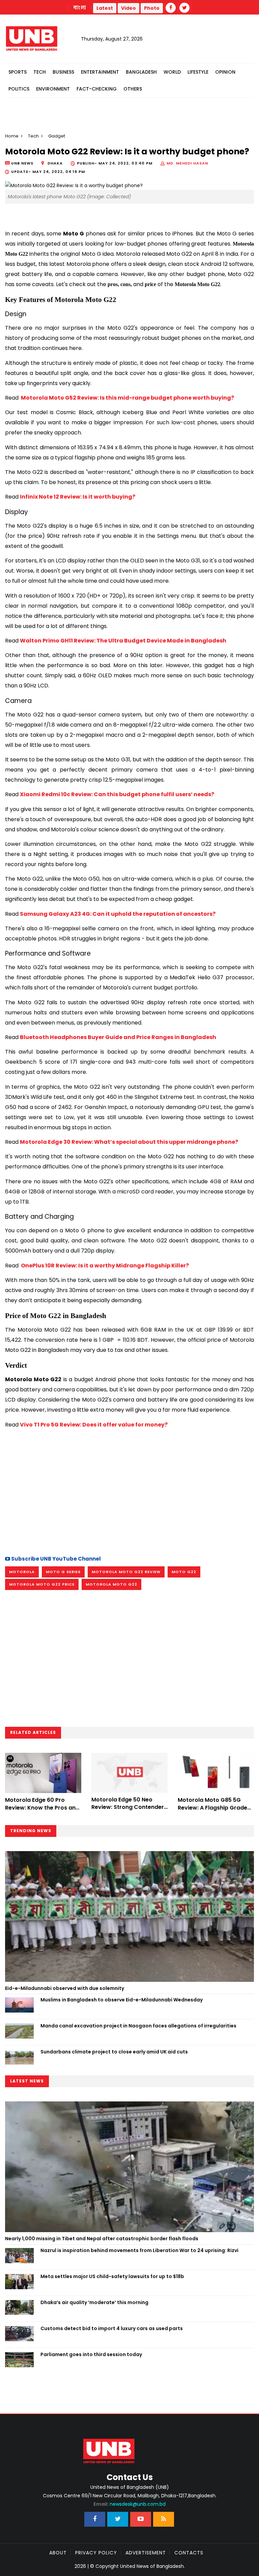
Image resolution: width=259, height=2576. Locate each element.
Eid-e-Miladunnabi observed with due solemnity (65, 1988)
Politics (19, 89)
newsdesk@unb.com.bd (129, 2504)
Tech (40, 72)
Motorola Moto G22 (111, 1584)
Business (63, 72)
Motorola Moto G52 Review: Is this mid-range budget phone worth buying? (127, 398)
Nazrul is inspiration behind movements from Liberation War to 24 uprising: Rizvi (139, 2250)
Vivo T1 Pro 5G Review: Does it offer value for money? (94, 1425)
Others (133, 89)
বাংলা (80, 8)
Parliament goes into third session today (92, 2354)
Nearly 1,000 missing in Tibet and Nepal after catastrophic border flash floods (102, 2239)
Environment (53, 89)
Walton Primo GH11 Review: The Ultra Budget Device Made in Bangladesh (123, 641)
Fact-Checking (97, 89)
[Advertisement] (129, 1490)
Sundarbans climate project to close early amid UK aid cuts (114, 2052)
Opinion (225, 72)
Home (12, 136)
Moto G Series (63, 1572)
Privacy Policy (96, 2553)
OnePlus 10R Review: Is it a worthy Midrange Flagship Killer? (104, 1266)
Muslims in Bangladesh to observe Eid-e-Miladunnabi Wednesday (122, 2000)
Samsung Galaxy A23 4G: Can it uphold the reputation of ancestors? (118, 914)
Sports (18, 72)
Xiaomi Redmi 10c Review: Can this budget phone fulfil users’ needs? (117, 794)
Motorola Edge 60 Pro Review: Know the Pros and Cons (42, 1808)
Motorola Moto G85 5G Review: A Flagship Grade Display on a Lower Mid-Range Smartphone (212, 1811)
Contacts (189, 2553)
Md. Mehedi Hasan (187, 163)
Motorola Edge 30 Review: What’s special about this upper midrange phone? (129, 1142)
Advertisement (146, 2553)
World (172, 72)
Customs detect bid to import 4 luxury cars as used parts (112, 2328)
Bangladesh (141, 72)
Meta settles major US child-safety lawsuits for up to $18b (112, 2276)
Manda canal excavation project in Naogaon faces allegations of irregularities (138, 2026)
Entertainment (100, 72)
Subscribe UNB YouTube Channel (55, 1559)
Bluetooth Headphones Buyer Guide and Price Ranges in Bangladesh (118, 1037)
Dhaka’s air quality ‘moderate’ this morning (94, 2302)
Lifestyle (198, 72)
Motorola (22, 1572)
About (58, 2553)
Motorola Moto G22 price (42, 1584)
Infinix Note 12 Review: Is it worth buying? (78, 497)
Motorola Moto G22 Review (126, 1572)
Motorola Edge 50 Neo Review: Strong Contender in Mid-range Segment (128, 1807)
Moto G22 (184, 1572)
